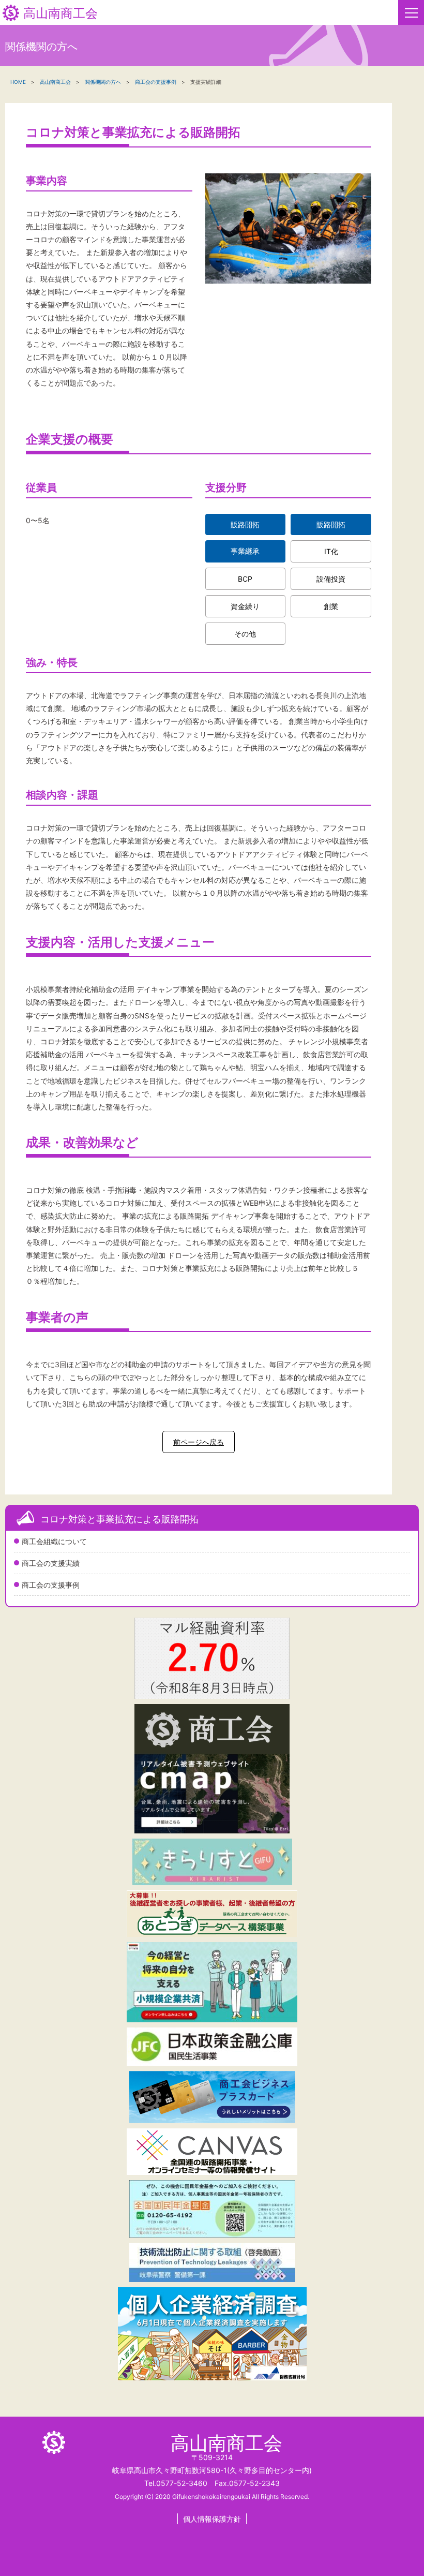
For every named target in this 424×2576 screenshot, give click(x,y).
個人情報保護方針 (212, 2519)
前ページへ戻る (199, 1442)
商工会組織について (54, 1541)
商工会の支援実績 (51, 1563)
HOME (18, 82)
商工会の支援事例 (51, 1585)
